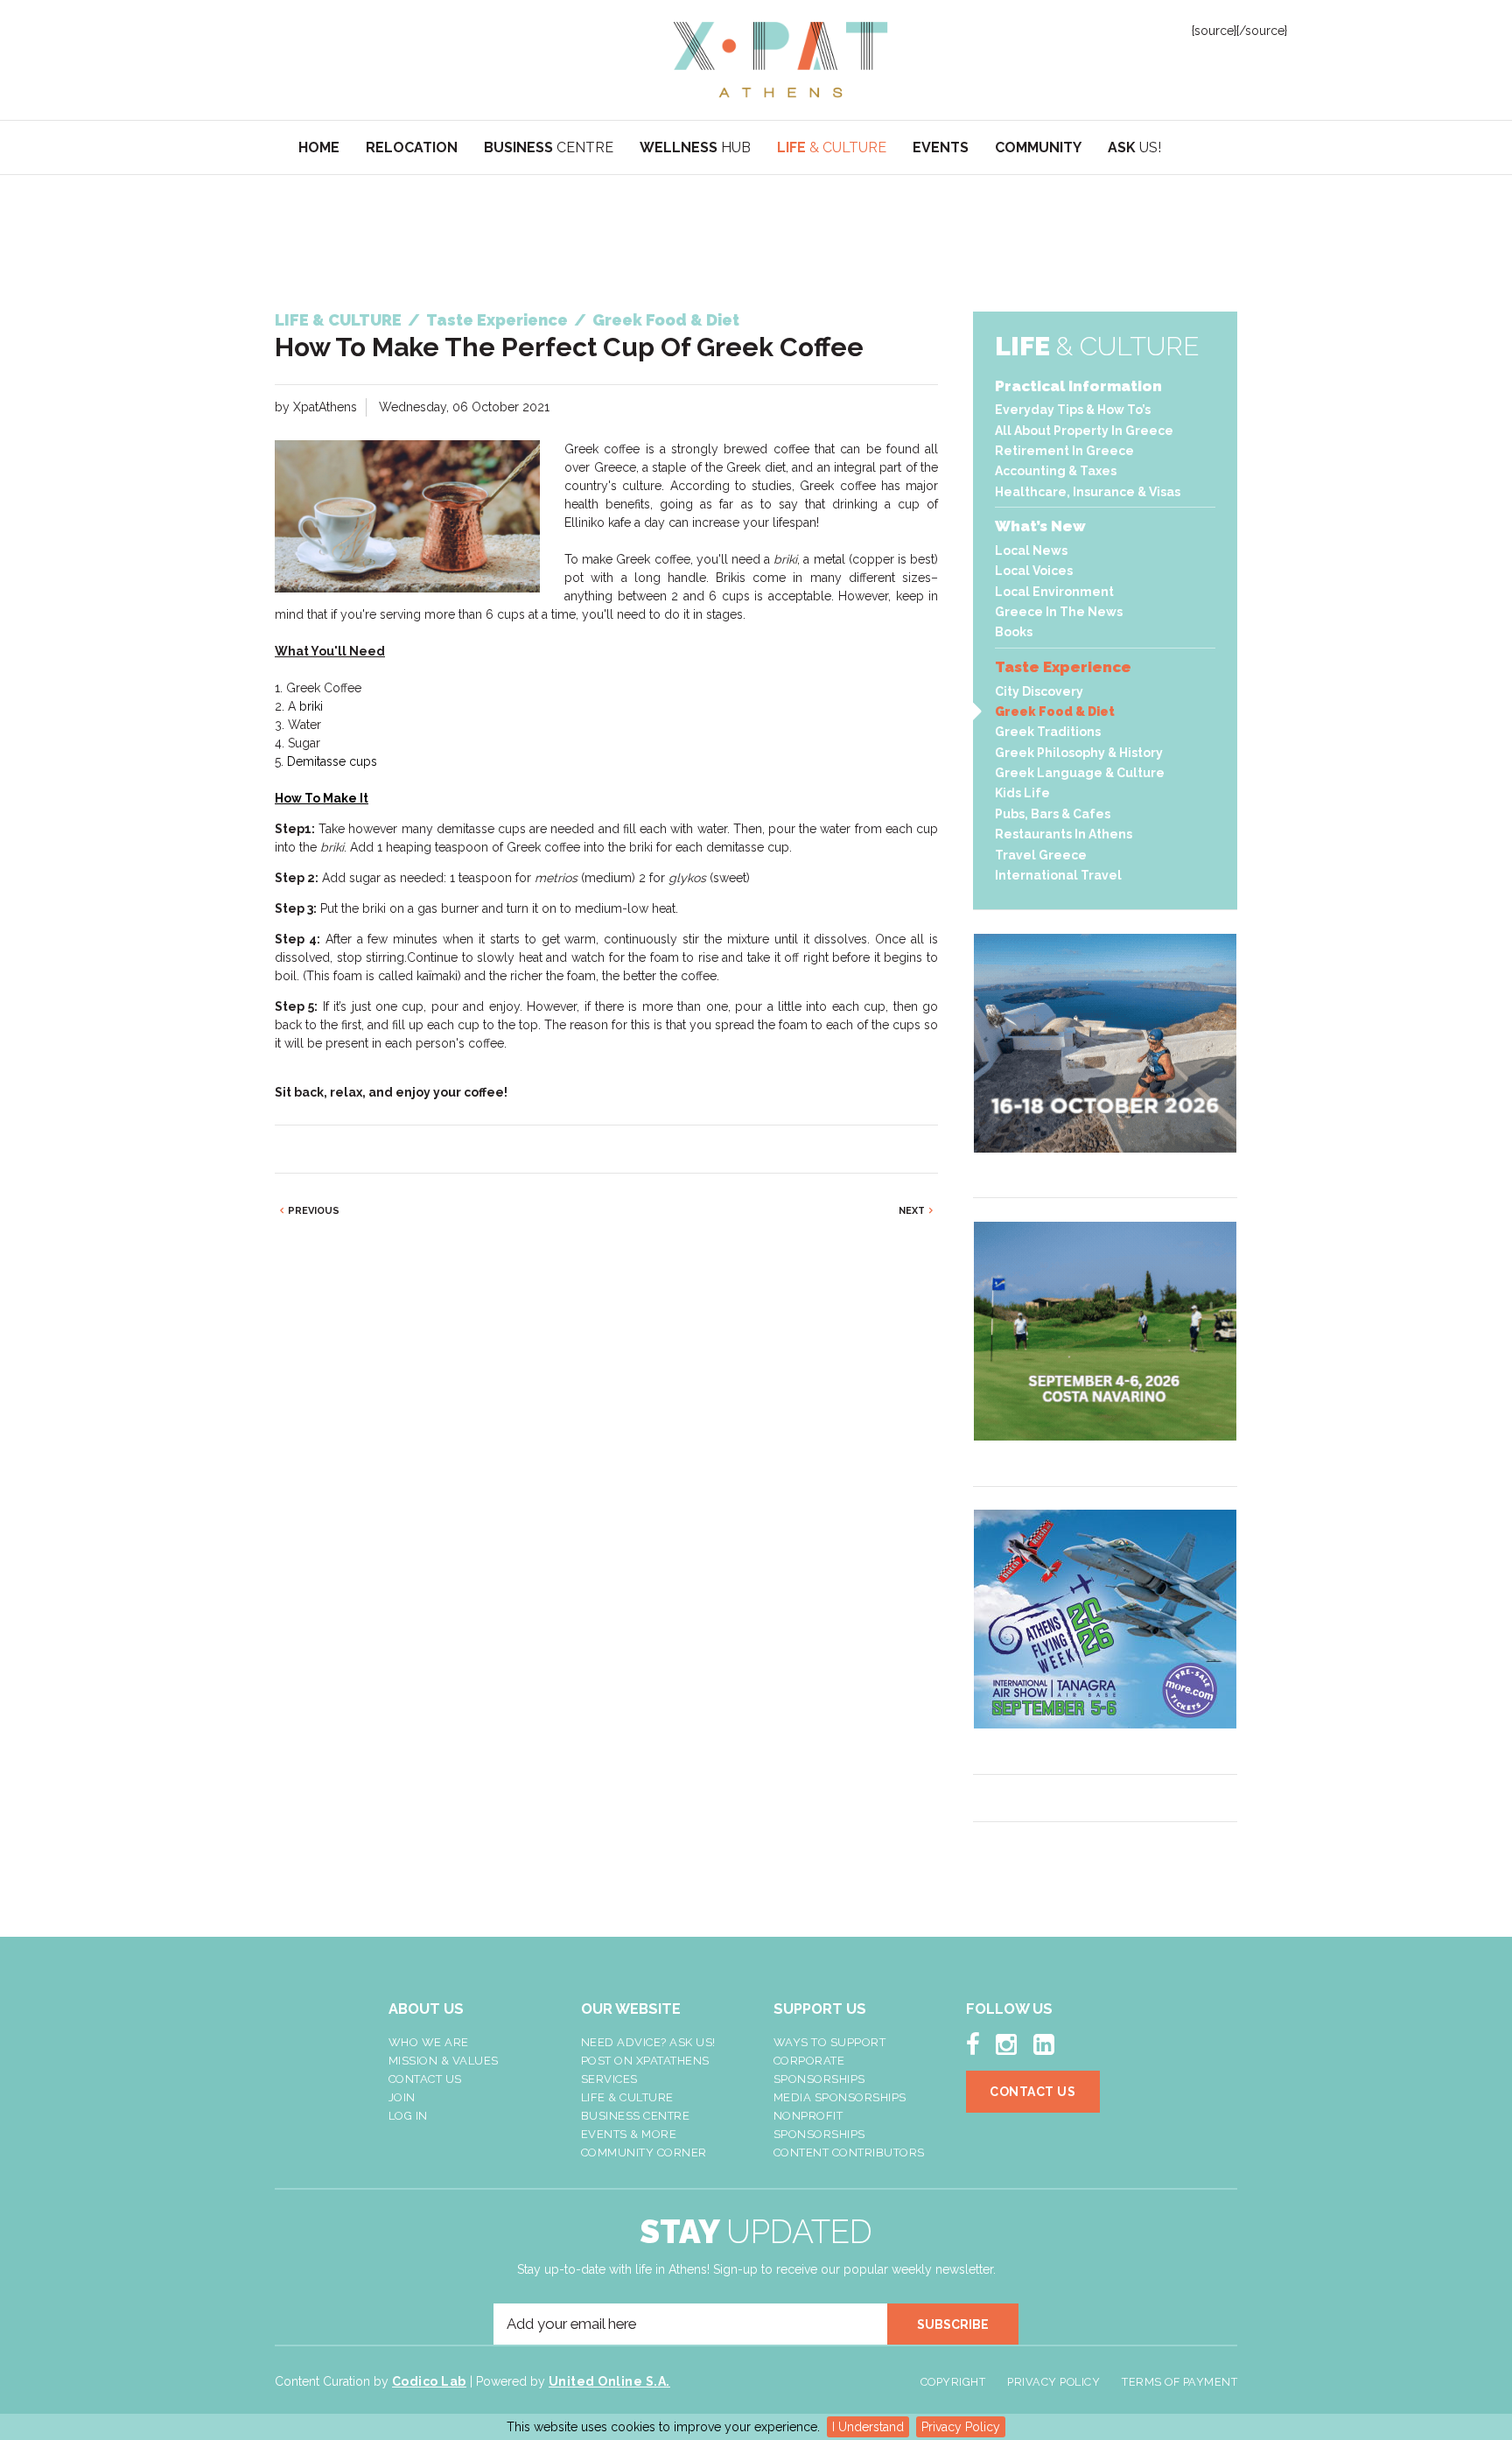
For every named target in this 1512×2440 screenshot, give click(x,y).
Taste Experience (1063, 667)
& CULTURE (832, 147)
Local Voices (1034, 571)
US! (1134, 147)
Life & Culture (627, 2097)
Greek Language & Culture (1080, 773)
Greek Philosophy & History (1079, 753)
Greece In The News (1059, 612)
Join (402, 2097)
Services (609, 2079)
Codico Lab (429, 2381)
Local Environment (1054, 592)
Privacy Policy (961, 2427)
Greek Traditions (1048, 732)
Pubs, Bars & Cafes (1053, 814)
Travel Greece (1041, 855)
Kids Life (1022, 793)
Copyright (953, 2382)
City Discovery (1039, 691)
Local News (1031, 550)
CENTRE (549, 147)
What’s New (1040, 526)
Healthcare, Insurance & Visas (1088, 492)
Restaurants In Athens (1064, 834)
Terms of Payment (1179, 2382)
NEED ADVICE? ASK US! (648, 2042)
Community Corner (644, 2153)
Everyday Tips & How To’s (1073, 410)
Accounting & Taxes (1056, 471)
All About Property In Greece (1084, 431)
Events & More (629, 2134)
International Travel (1058, 875)
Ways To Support (830, 2042)
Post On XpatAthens (645, 2061)
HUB (695, 147)
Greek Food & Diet (1055, 712)
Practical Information (1078, 386)
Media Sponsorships (840, 2097)
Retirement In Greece (1064, 451)
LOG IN (408, 2116)
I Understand (868, 2427)
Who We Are (429, 2042)
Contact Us (425, 2079)
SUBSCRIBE (953, 2324)
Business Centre (636, 2116)
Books (1014, 632)
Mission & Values (444, 2061)
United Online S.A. (609, 2381)
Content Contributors (849, 2153)
